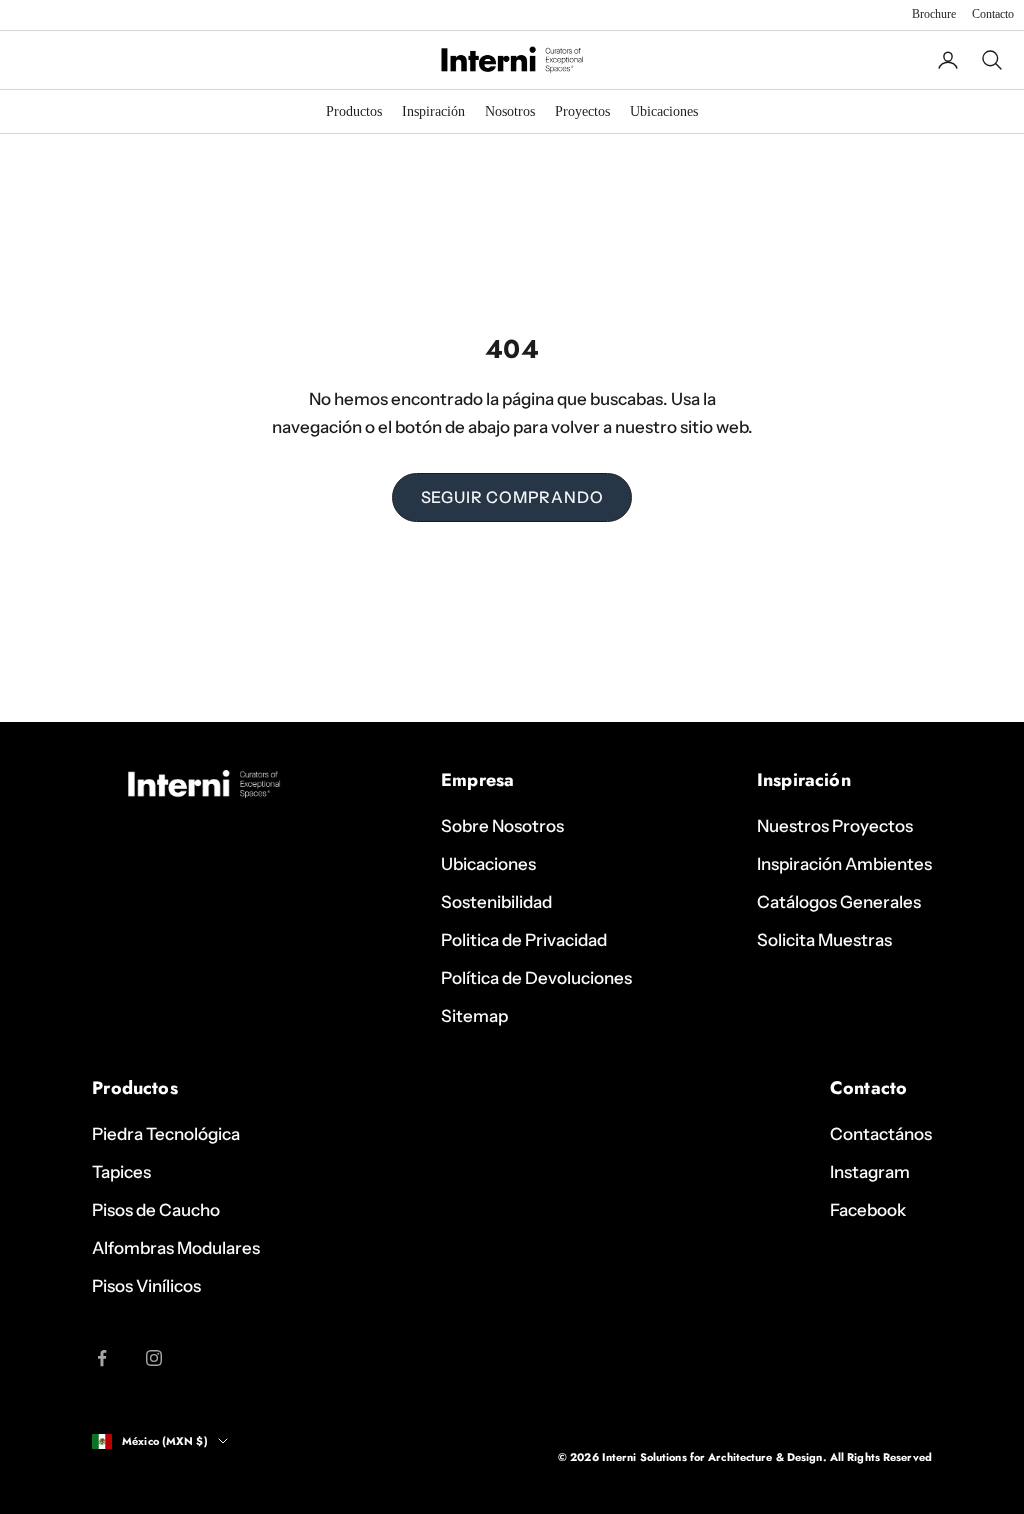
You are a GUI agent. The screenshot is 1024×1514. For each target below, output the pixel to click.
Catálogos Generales (839, 902)
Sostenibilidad (496, 902)
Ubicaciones (664, 111)
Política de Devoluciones (536, 978)
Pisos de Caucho (156, 1210)
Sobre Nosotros (502, 826)
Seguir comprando (512, 497)
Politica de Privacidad (524, 940)
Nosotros (510, 111)
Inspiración (433, 111)
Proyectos (582, 111)
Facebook (868, 1210)
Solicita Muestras (824, 940)
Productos (354, 111)
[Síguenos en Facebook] (102, 1358)
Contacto (993, 14)
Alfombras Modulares (176, 1248)
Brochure (934, 14)
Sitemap (474, 1016)
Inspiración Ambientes (844, 864)
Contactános (881, 1134)
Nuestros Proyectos (835, 826)
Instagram (870, 1172)
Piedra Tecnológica (166, 1134)
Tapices (121, 1172)
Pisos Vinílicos (146, 1286)
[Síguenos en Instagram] (154, 1358)
